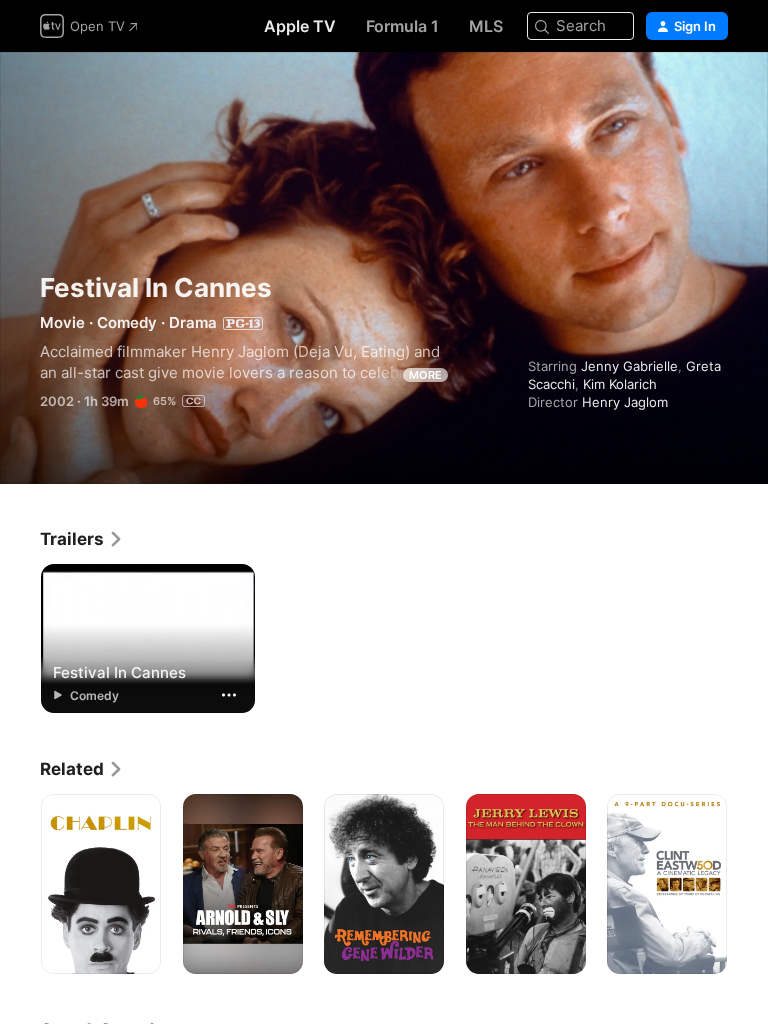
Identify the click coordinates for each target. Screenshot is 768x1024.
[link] (82, 539)
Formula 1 (402, 26)
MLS (486, 26)
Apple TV (300, 26)
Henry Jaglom (625, 402)
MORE (425, 375)
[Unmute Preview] (714, 91)
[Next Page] (748, 884)
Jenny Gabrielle (629, 366)
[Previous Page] (20, 884)
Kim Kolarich (620, 384)
